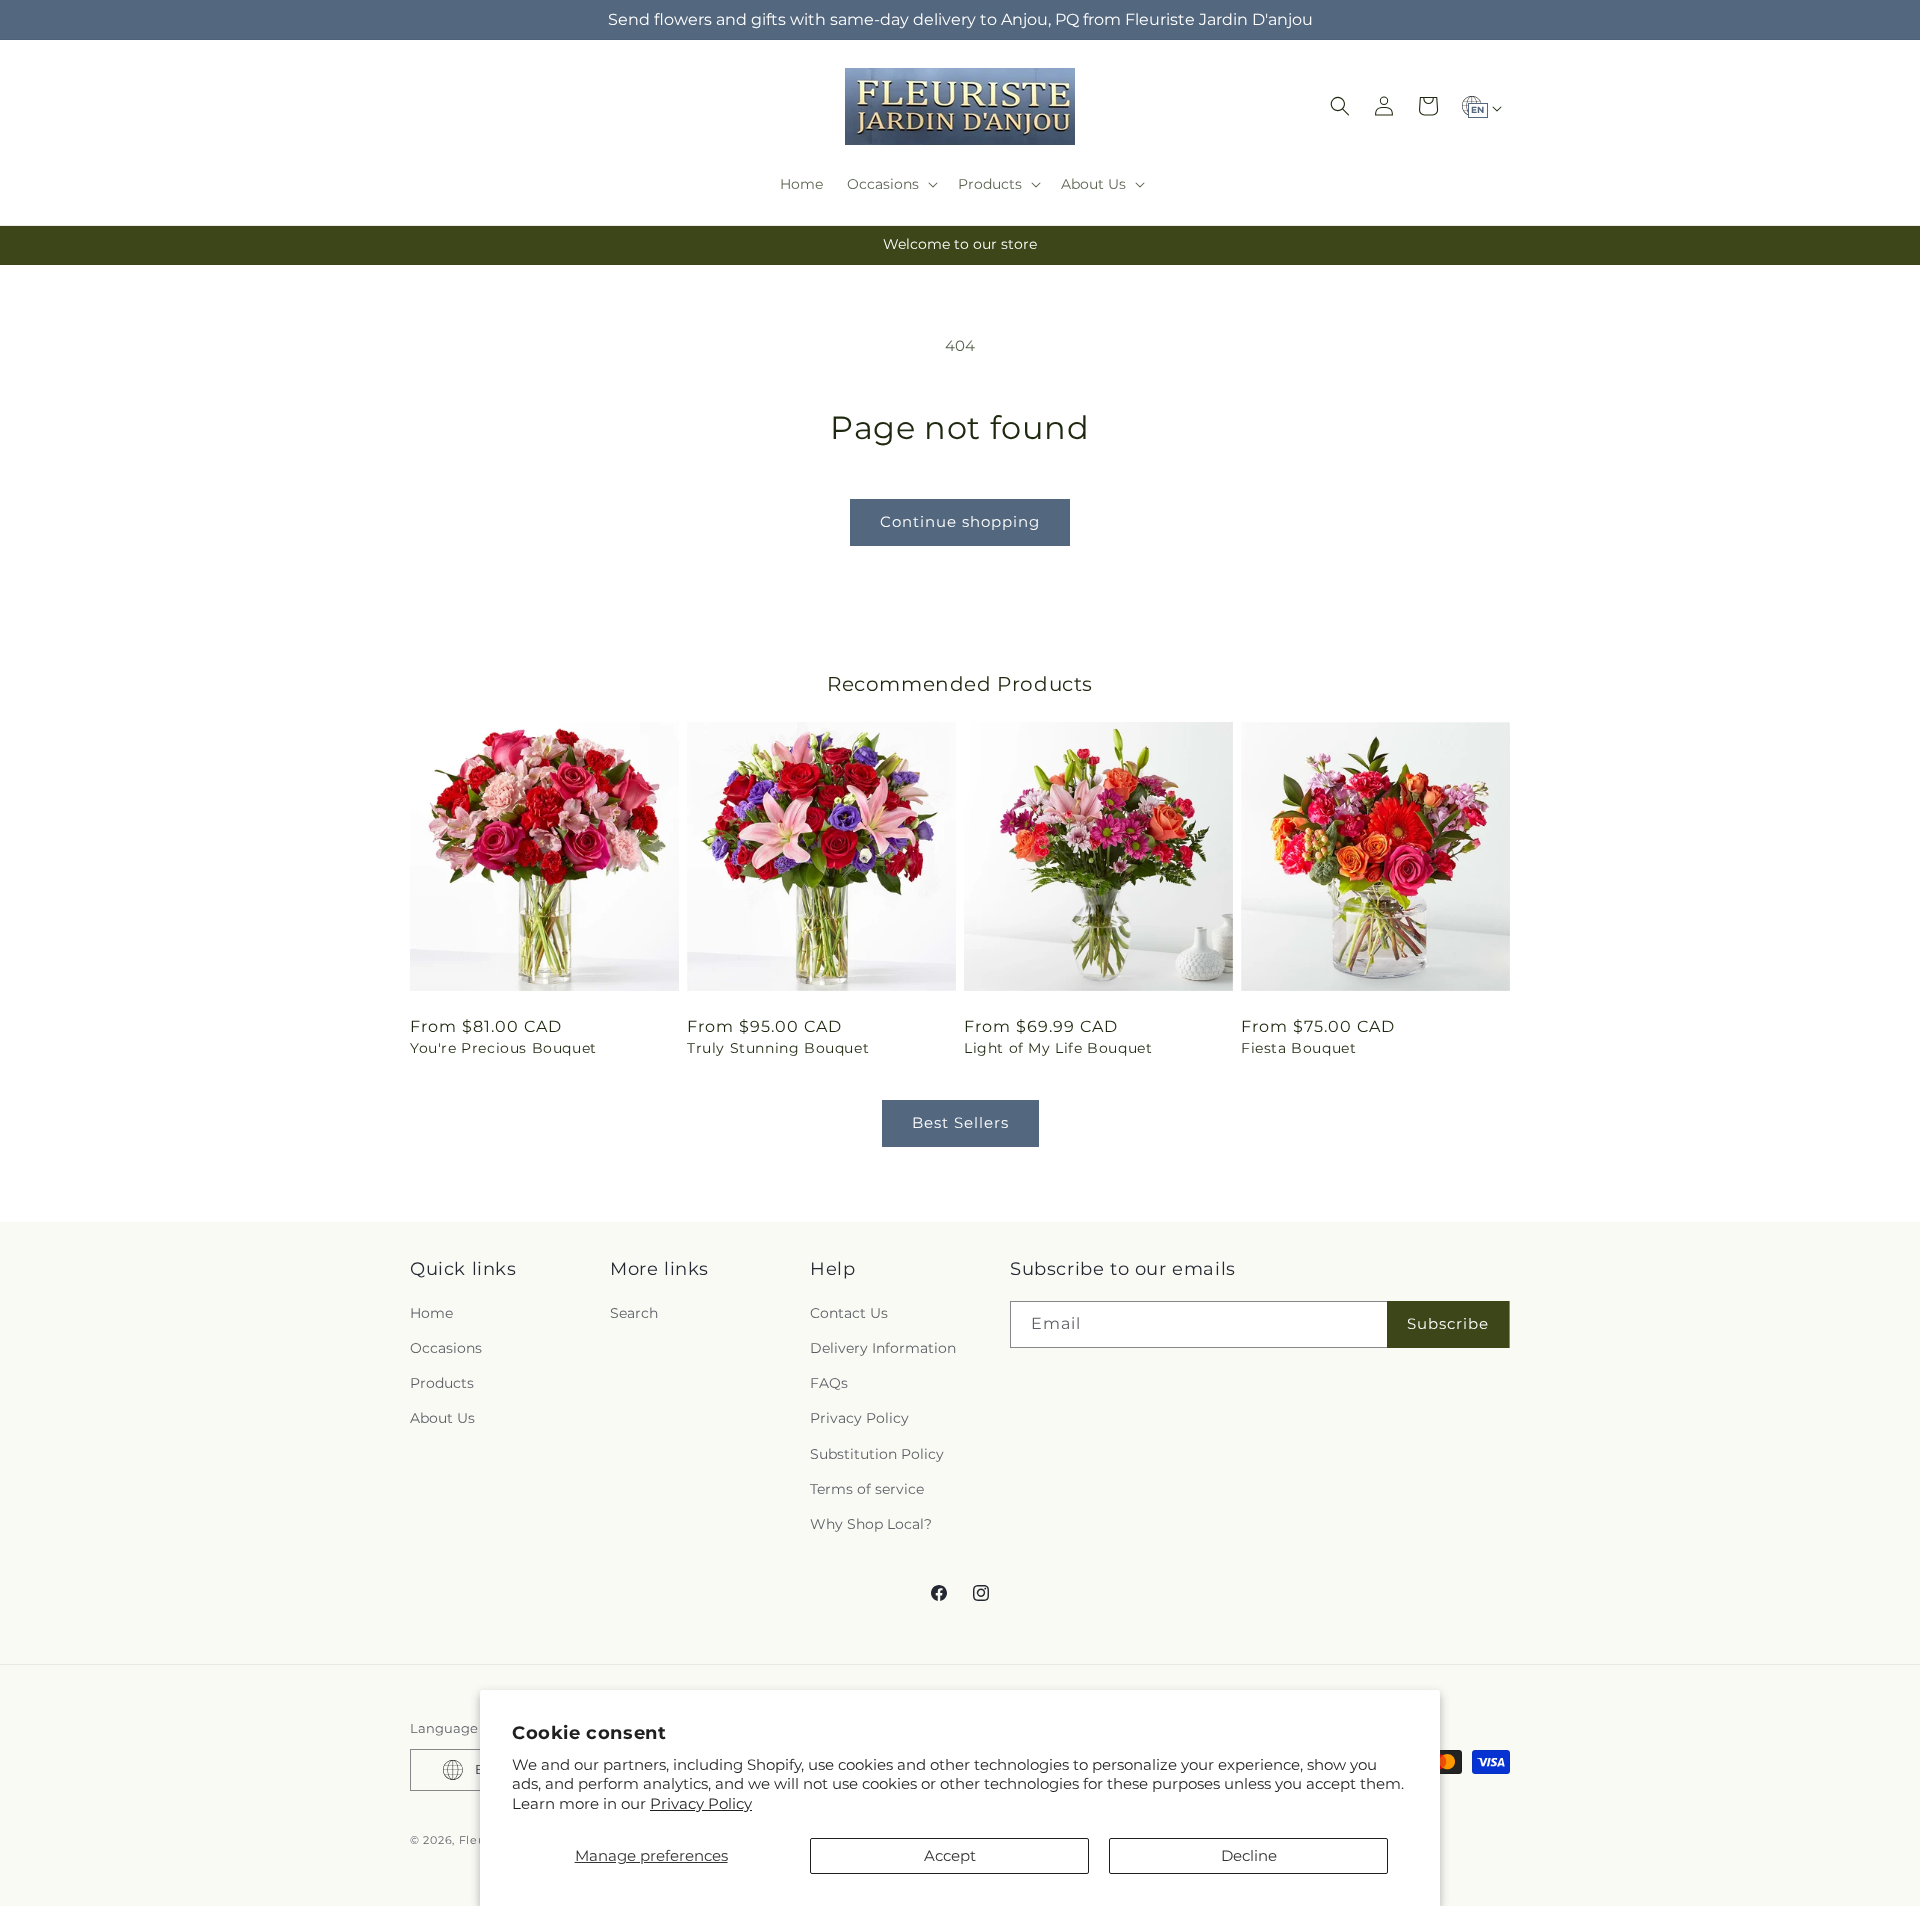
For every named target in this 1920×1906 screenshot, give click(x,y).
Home (431, 1313)
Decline (1249, 1855)
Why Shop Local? (871, 1524)
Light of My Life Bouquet (1058, 1048)
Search (634, 1313)
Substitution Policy (877, 1454)
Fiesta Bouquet (1298, 1048)
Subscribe (1448, 1323)
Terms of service (867, 1489)
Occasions (446, 1348)
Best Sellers (960, 1122)
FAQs (829, 1383)
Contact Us (849, 1313)
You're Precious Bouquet (503, 1048)
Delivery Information (883, 1348)
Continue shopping (960, 521)
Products (442, 1383)
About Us (442, 1418)
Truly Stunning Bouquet (778, 1048)
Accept (950, 1855)
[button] (890, 184)
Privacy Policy (701, 1803)
